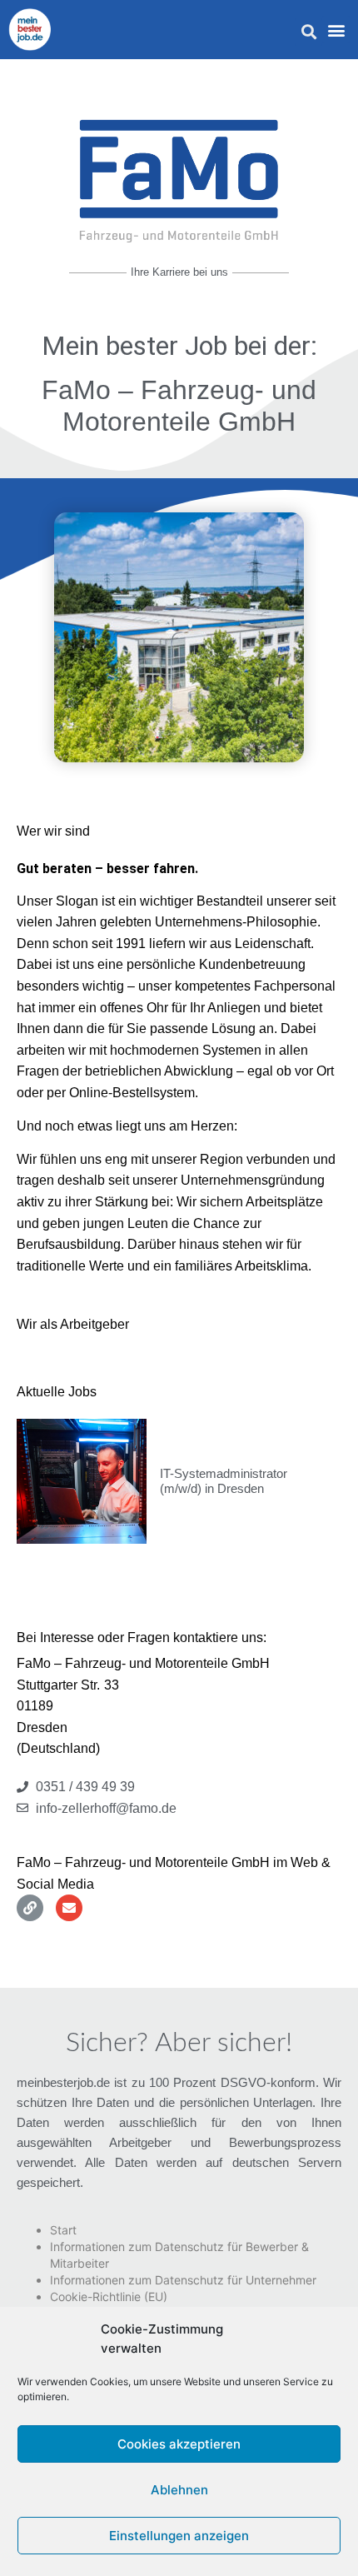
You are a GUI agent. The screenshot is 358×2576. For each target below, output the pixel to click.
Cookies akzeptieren (179, 2444)
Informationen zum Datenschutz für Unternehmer (183, 2280)
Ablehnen (179, 2490)
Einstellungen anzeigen (179, 2536)
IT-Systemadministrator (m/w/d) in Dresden (224, 1481)
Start (63, 2230)
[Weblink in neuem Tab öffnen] (30, 1908)
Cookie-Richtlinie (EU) (109, 2296)
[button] (308, 32)
